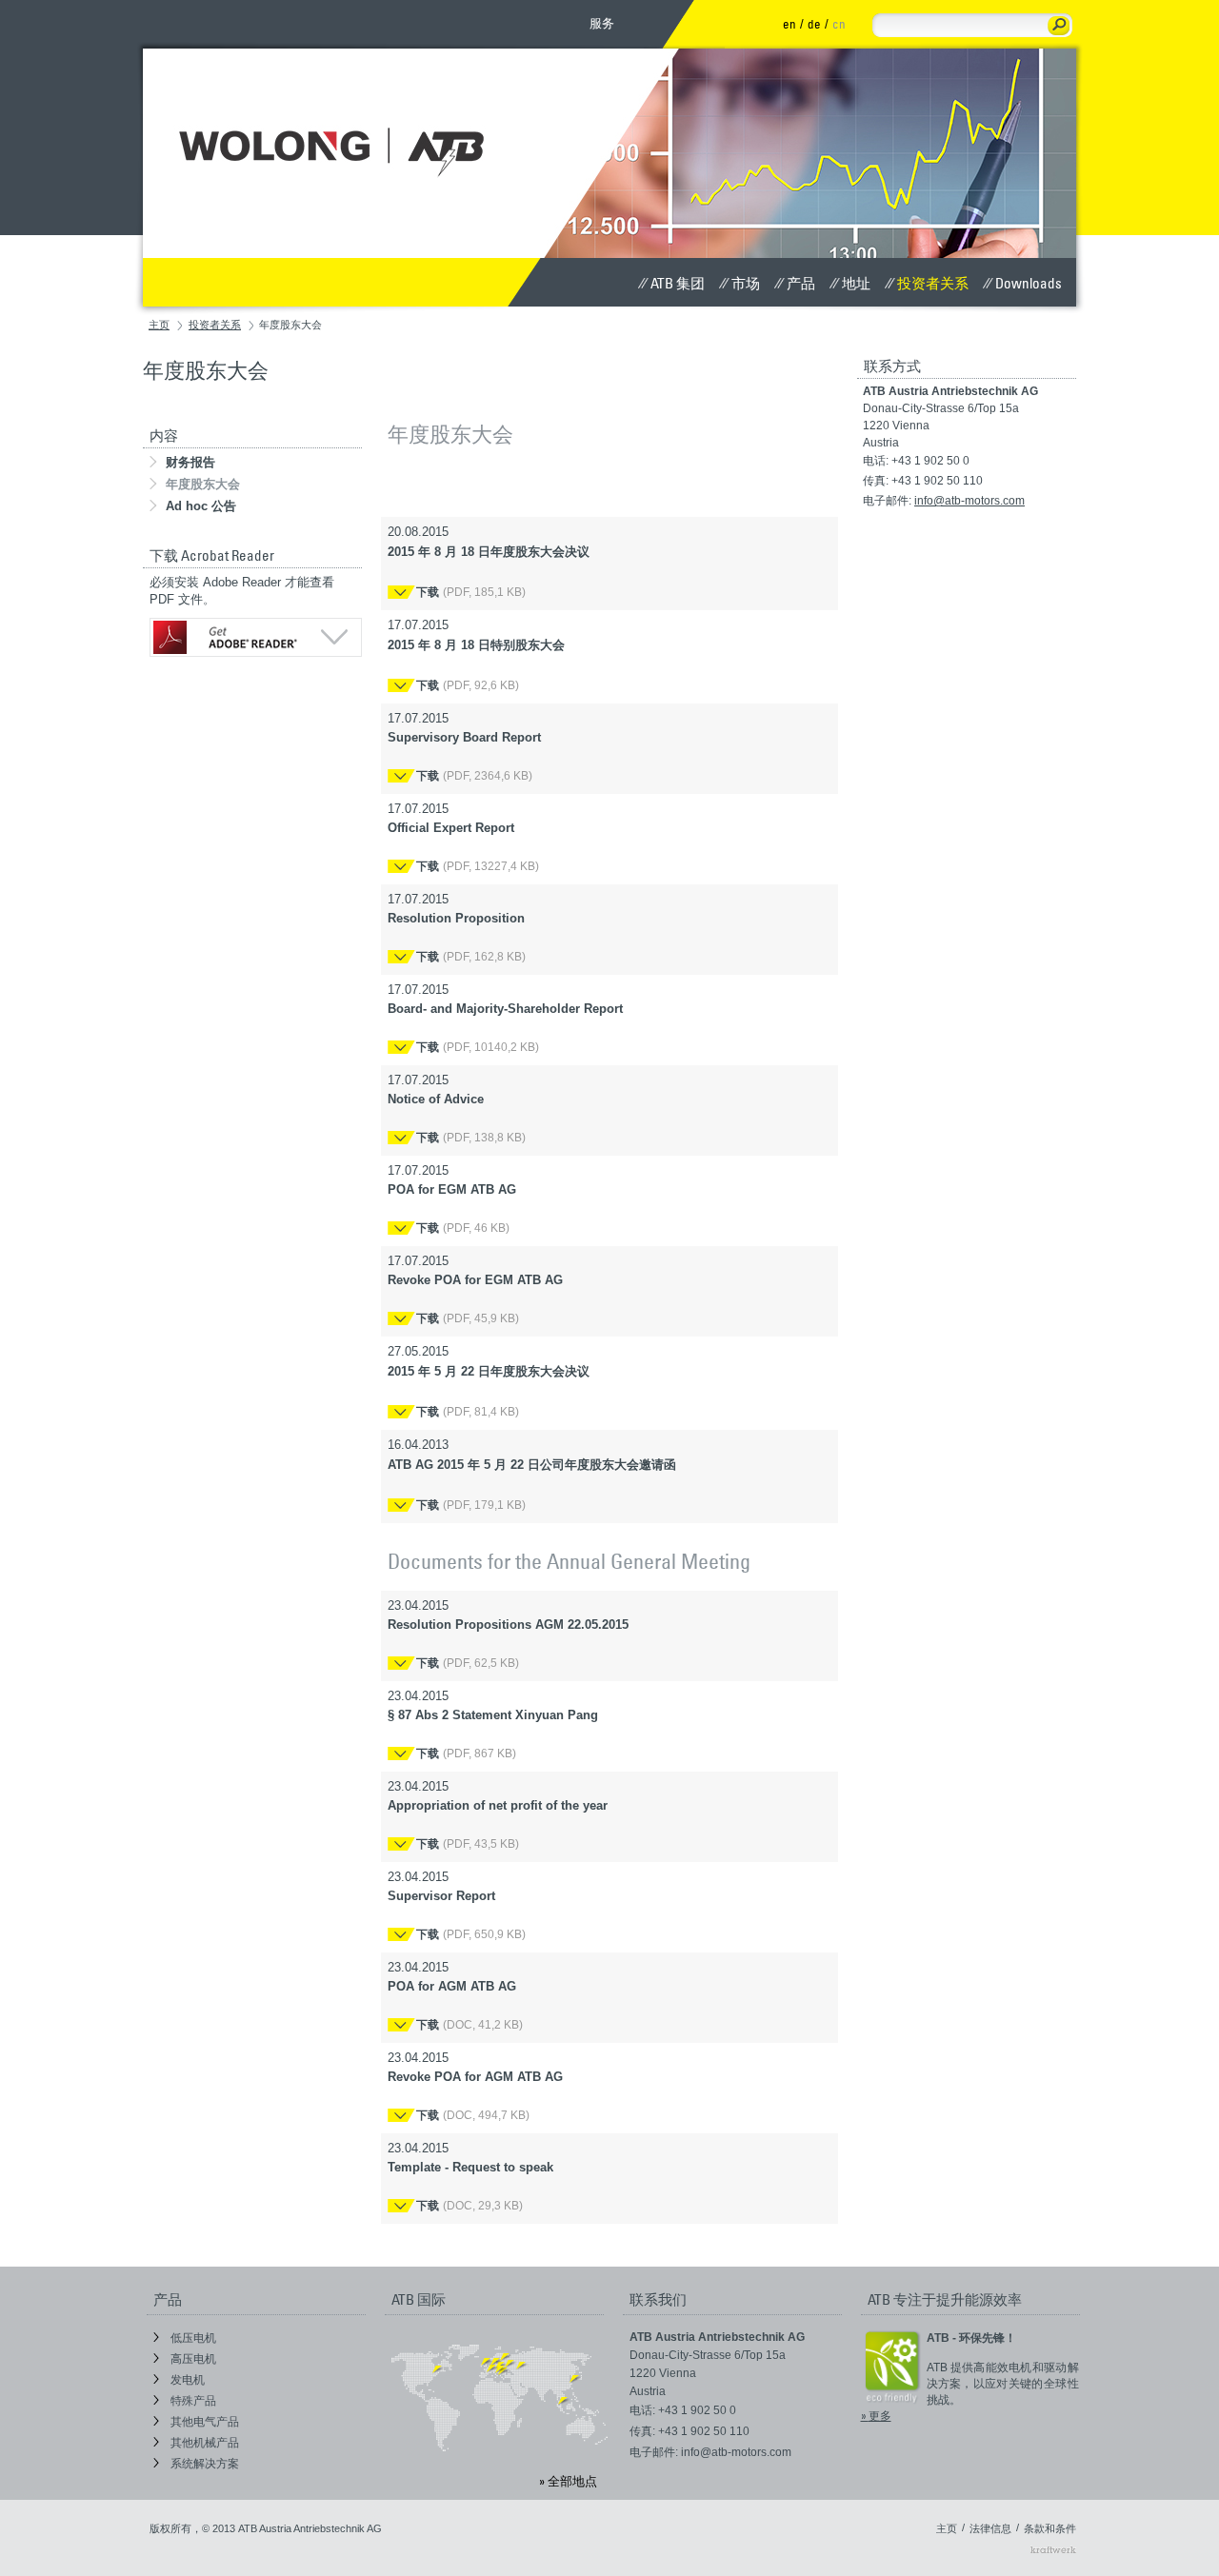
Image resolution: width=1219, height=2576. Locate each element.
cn (839, 24)
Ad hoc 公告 (201, 506)
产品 (801, 283)
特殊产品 (192, 2401)
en (789, 24)
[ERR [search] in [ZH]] (1059, 26)
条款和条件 (1050, 2528)
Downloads (1029, 283)
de (814, 24)
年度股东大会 (203, 484)
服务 (602, 23)
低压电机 (192, 2338)
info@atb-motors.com (969, 501)
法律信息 (990, 2528)
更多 (880, 2416)
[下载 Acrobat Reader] (252, 637)
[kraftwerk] (1053, 2549)
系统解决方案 (203, 2464)
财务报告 (190, 462)
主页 (159, 325)
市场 (746, 283)
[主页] (344, 120)
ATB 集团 (678, 283)
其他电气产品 (203, 2422)
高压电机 (192, 2359)
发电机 (186, 2380)
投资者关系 (933, 283)
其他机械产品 (203, 2443)
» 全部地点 (568, 2481)
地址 (856, 283)
